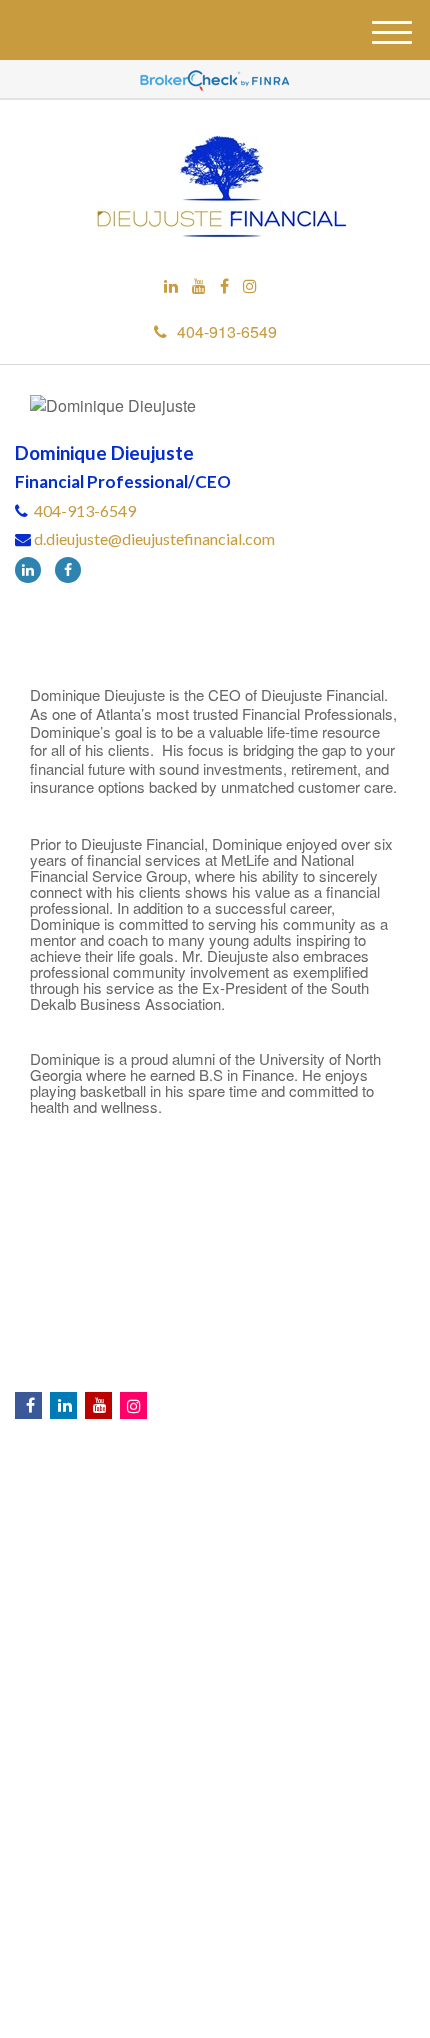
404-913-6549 (227, 331)
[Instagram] (250, 286)
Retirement (215, 1474)
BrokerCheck (362, 1672)
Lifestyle (215, 1594)
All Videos (215, 1634)
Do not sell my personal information (290, 1900)
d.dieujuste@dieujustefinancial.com (154, 538)
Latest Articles (215, 1614)
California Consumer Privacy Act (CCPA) (132, 1884)
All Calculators (215, 1654)
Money (215, 1574)
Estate (215, 1514)
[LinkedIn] (171, 286)
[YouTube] (199, 286)
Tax (215, 1554)
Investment (215, 1494)
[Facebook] (224, 286)
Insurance (215, 1534)
